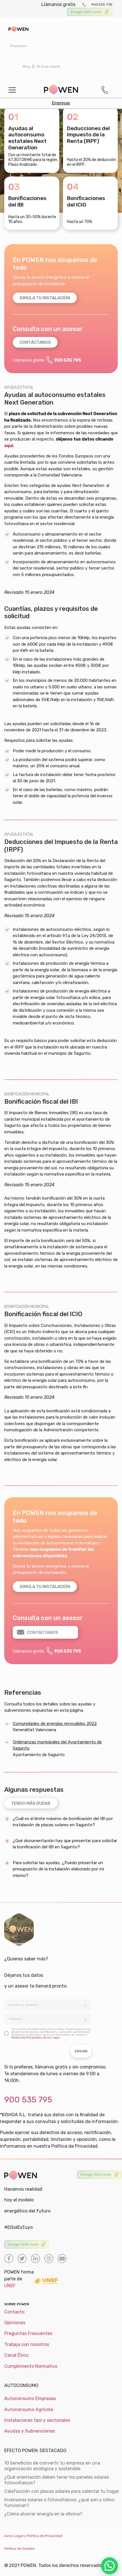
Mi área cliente (48, 66)
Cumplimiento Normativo (31, 2366)
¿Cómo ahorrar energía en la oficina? (43, 2514)
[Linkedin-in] (35, 2259)
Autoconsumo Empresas (30, 2398)
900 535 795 (102, 5)
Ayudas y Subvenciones (30, 2431)
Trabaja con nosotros (27, 2344)
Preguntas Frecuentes (28, 2333)
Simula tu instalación (45, 298)
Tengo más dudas (31, 1803)
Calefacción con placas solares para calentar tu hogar (62, 2491)
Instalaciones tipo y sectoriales (37, 2420)
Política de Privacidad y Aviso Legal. (36, 2038)
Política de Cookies (20, 2549)
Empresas (18, 46)
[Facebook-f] (9, 2259)
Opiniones (15, 2323)
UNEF (10, 2286)
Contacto (14, 2312)
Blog (26, 66)
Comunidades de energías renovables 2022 (55, 1724)
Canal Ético (16, 2355)
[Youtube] (62, 2259)
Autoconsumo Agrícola (29, 2410)
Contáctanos (35, 342)
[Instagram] (49, 2259)
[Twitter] (22, 2259)
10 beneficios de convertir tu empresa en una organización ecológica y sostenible (52, 2466)
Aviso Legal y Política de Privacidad (33, 2536)
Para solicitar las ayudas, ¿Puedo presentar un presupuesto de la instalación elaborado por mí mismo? (58, 1869)
